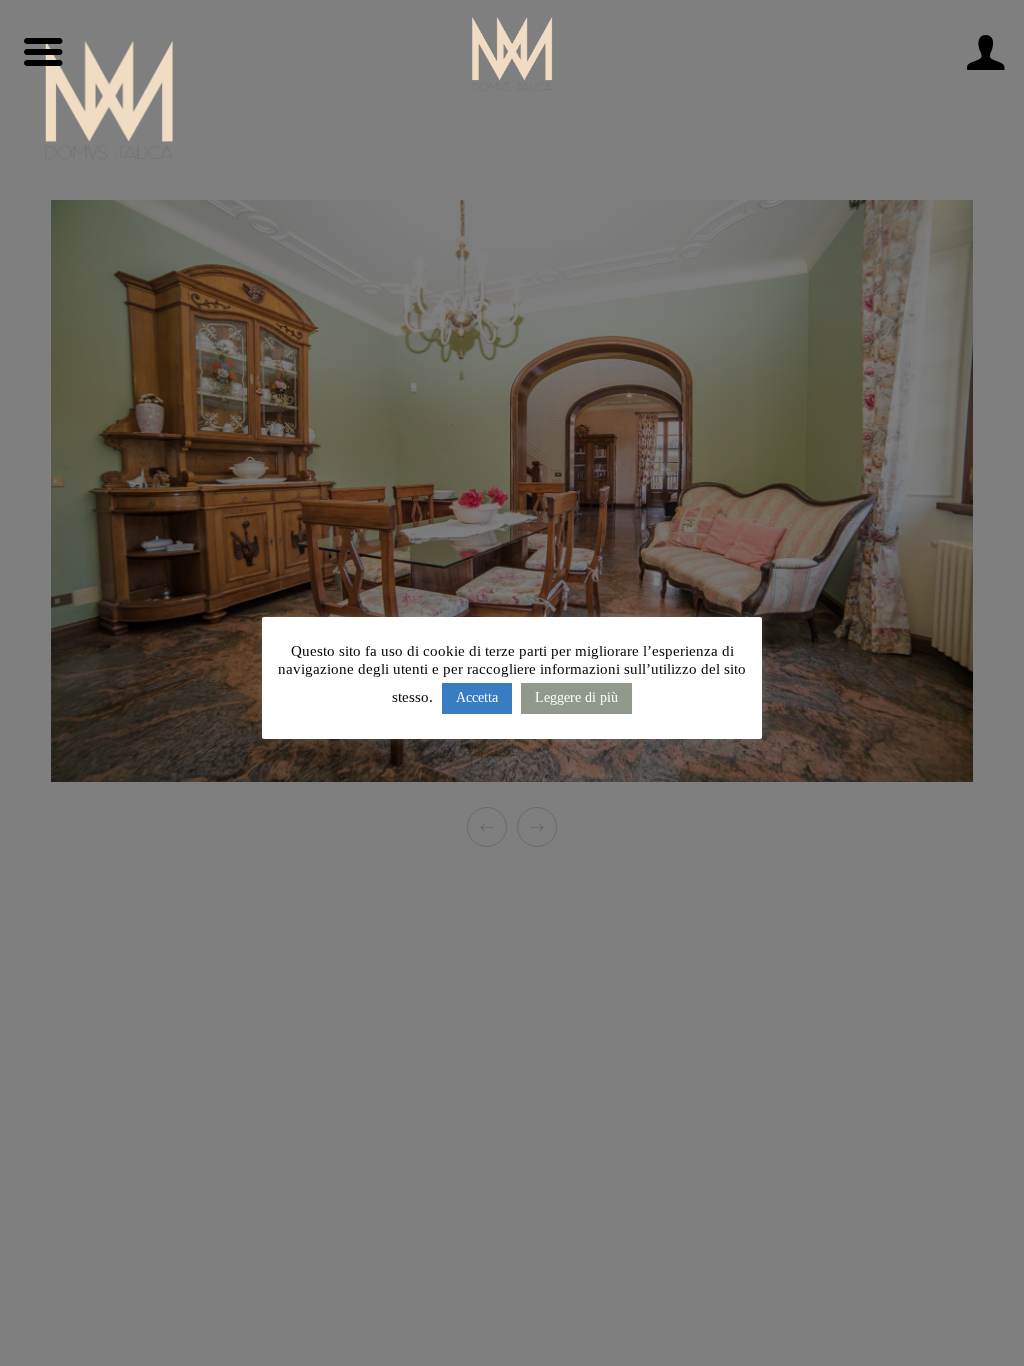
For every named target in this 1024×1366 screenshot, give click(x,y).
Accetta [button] (477, 697)
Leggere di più (576, 697)
